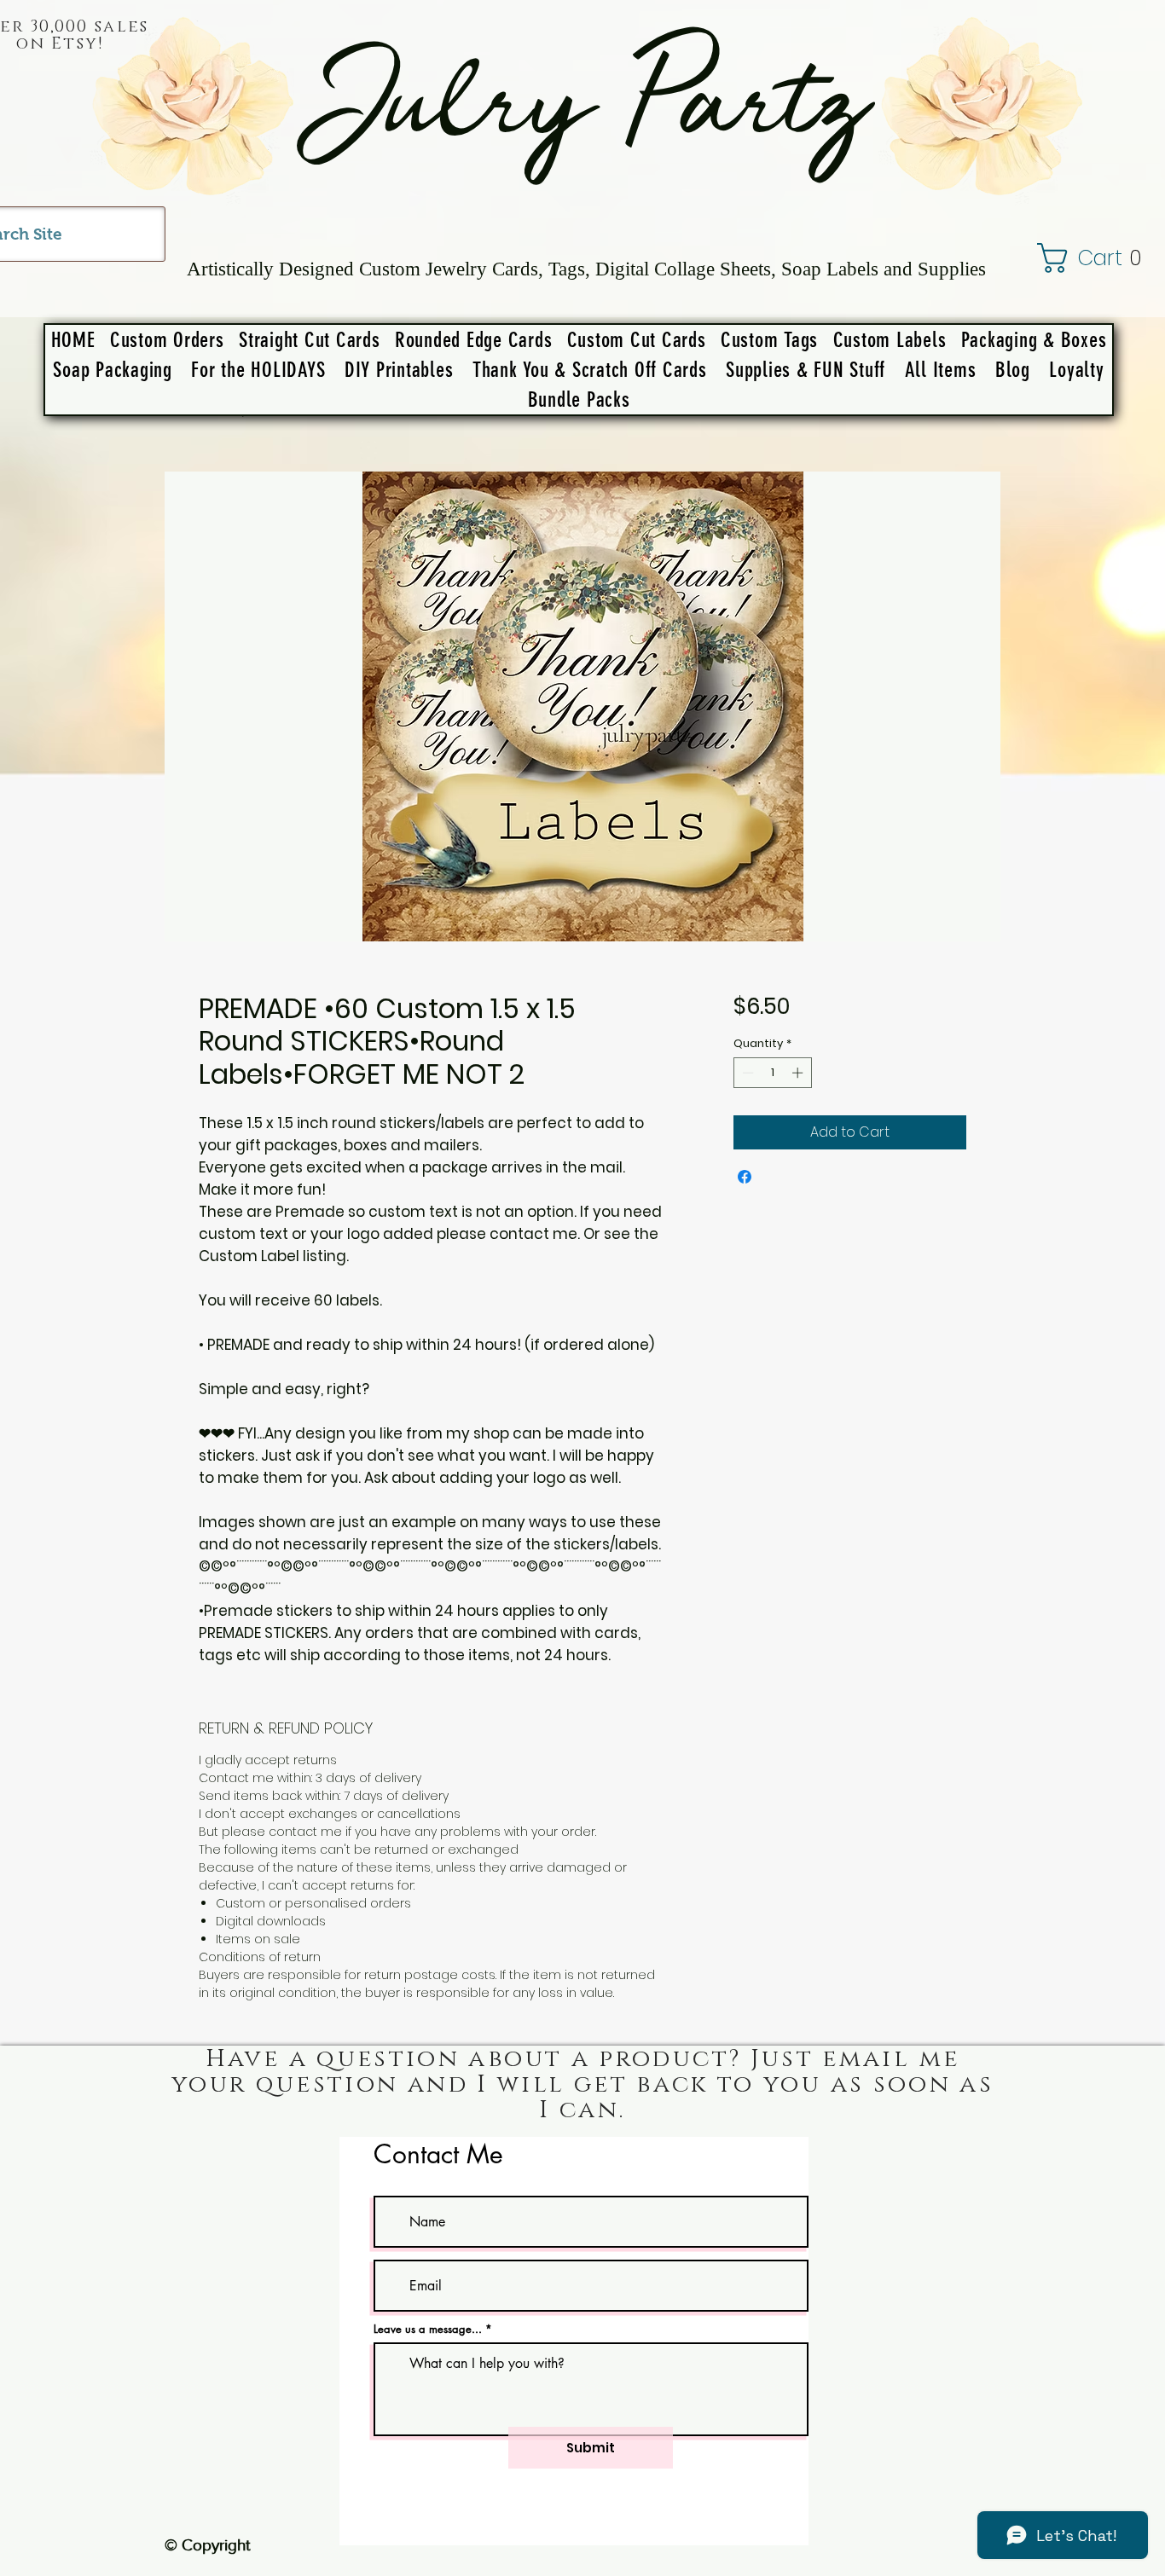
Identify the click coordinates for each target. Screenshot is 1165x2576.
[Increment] (799, 1073)
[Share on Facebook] (745, 1177)
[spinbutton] (772, 1073)
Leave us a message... (428, 2329)
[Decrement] (746, 1073)
